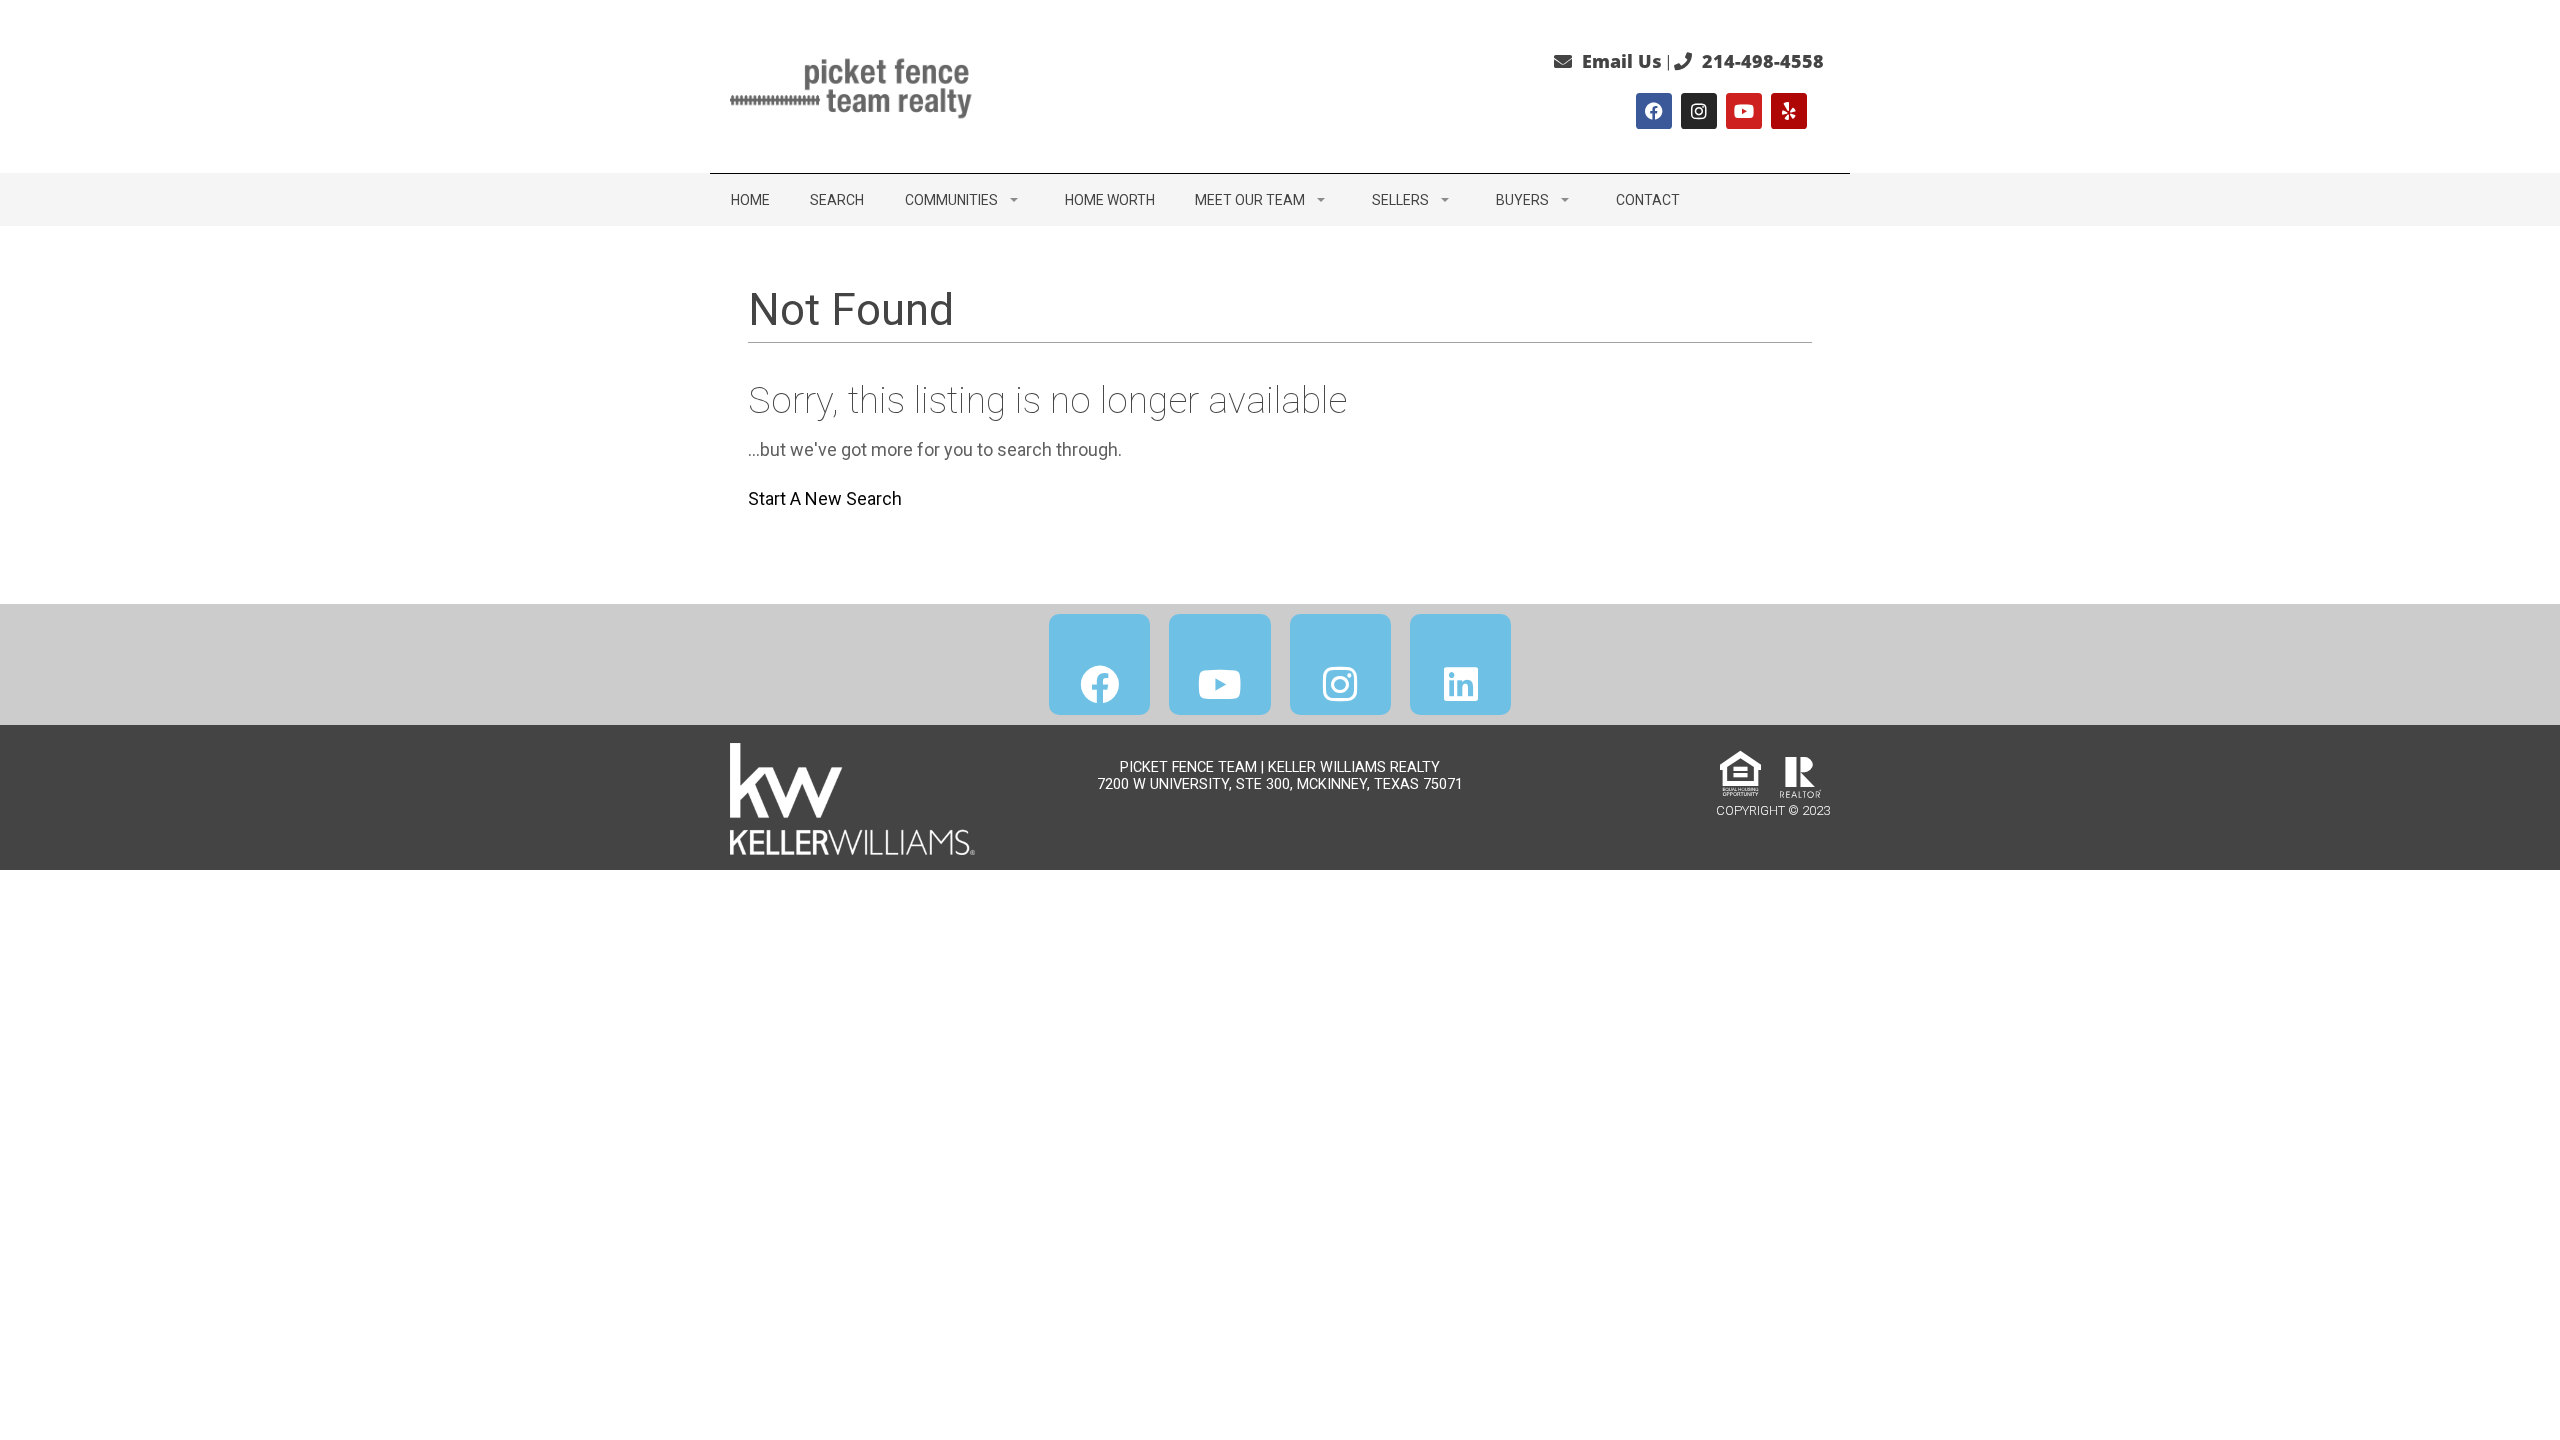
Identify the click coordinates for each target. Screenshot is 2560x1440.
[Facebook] (1654, 111)
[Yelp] (1789, 111)
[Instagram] (1699, 111)
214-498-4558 (1763, 61)
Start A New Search (825, 498)
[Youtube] (1744, 111)
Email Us (1622, 61)
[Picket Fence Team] (855, 84)
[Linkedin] (1460, 664)
